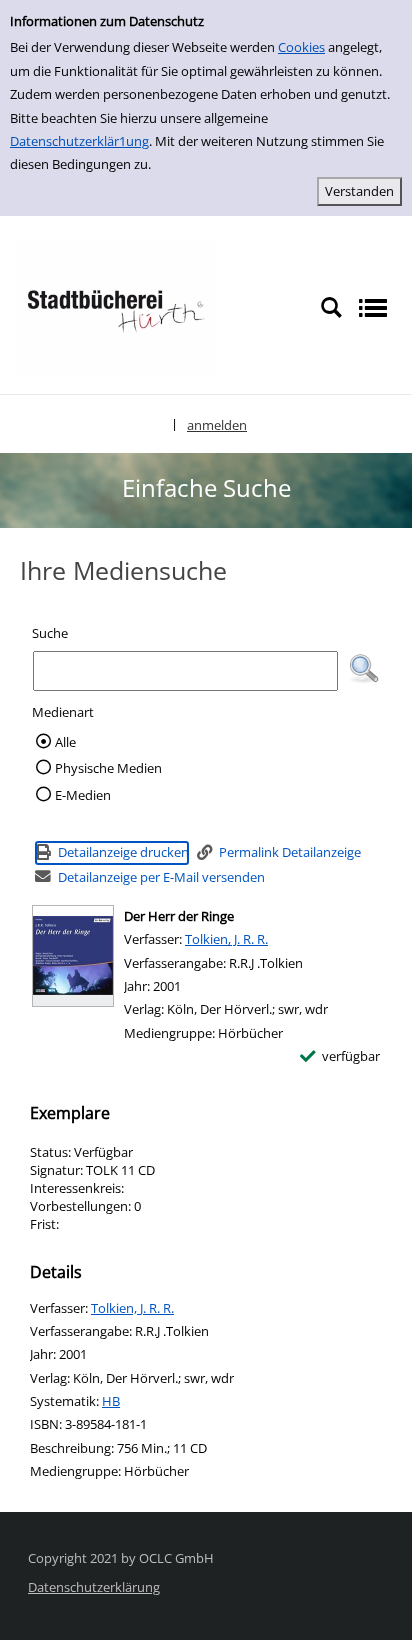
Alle (65, 742)
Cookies (301, 47)
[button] (364, 669)
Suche (50, 633)
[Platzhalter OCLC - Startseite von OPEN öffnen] (115, 306)
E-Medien (83, 795)
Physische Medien (108, 768)
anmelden (217, 425)
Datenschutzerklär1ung (79, 141)
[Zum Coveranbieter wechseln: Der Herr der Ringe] (73, 956)
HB (111, 1401)
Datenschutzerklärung (94, 1587)
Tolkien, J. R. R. (226, 939)
